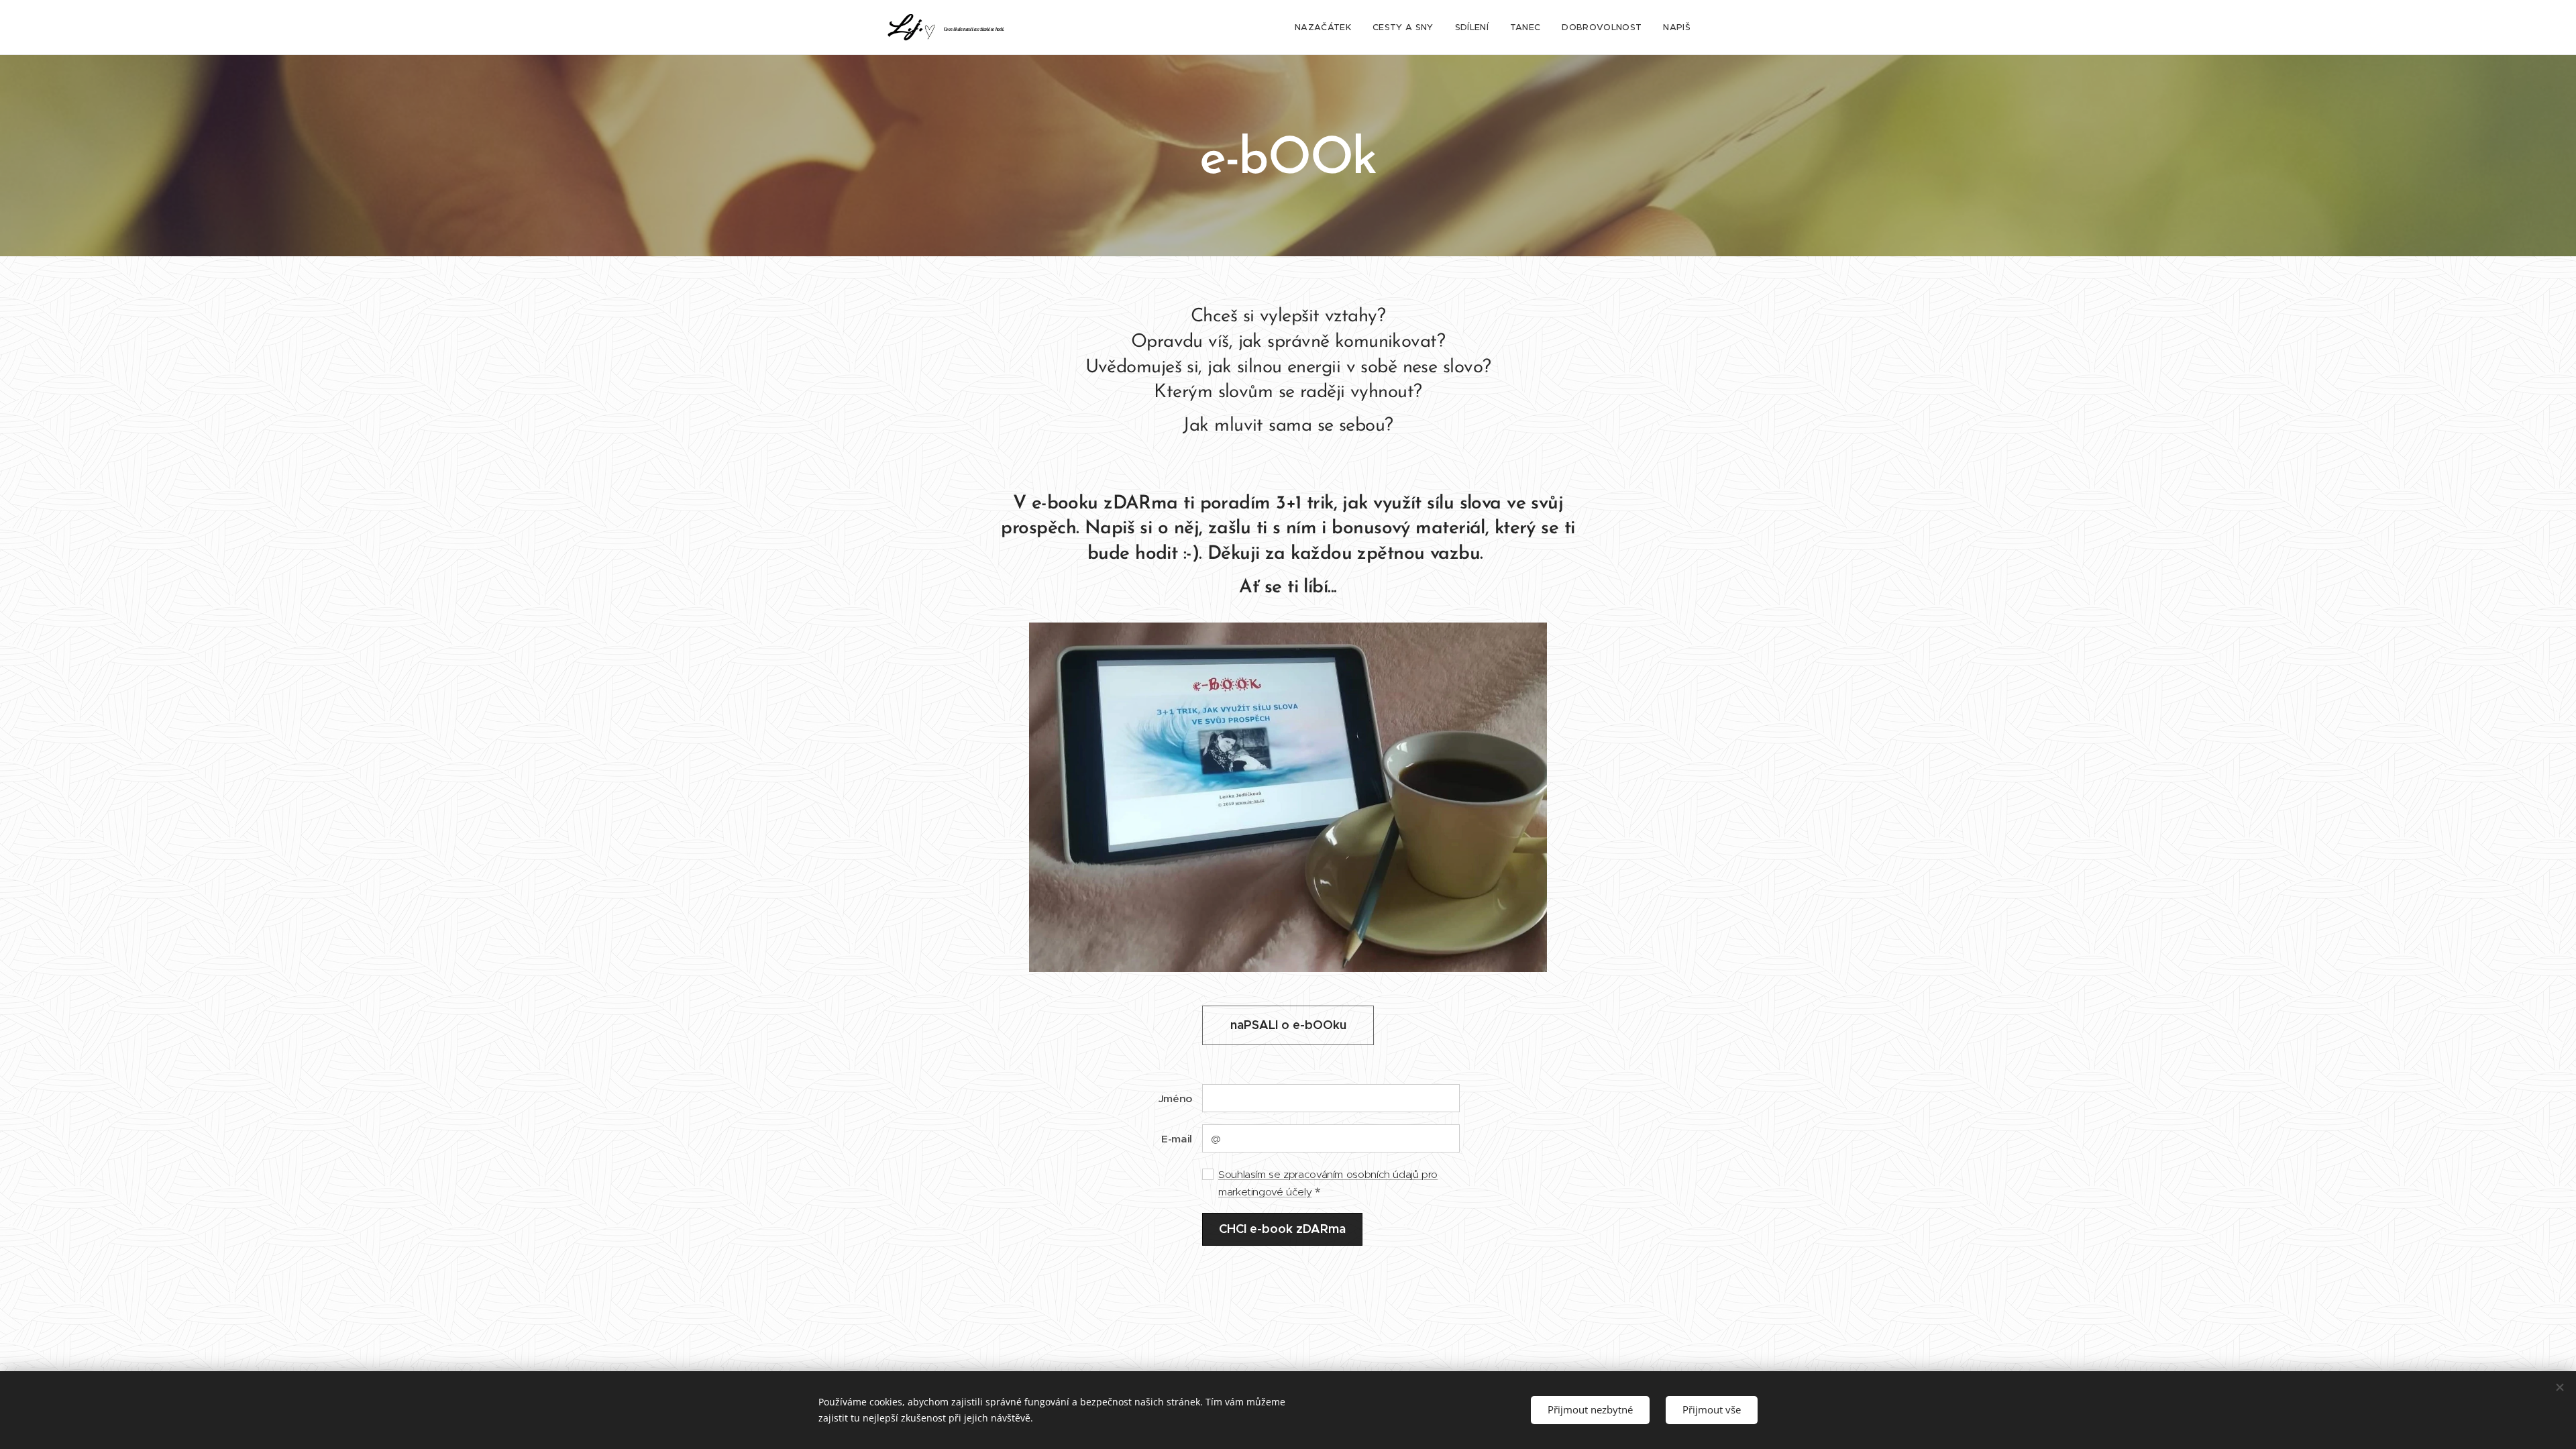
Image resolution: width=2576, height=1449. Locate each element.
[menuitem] (1327, 28)
